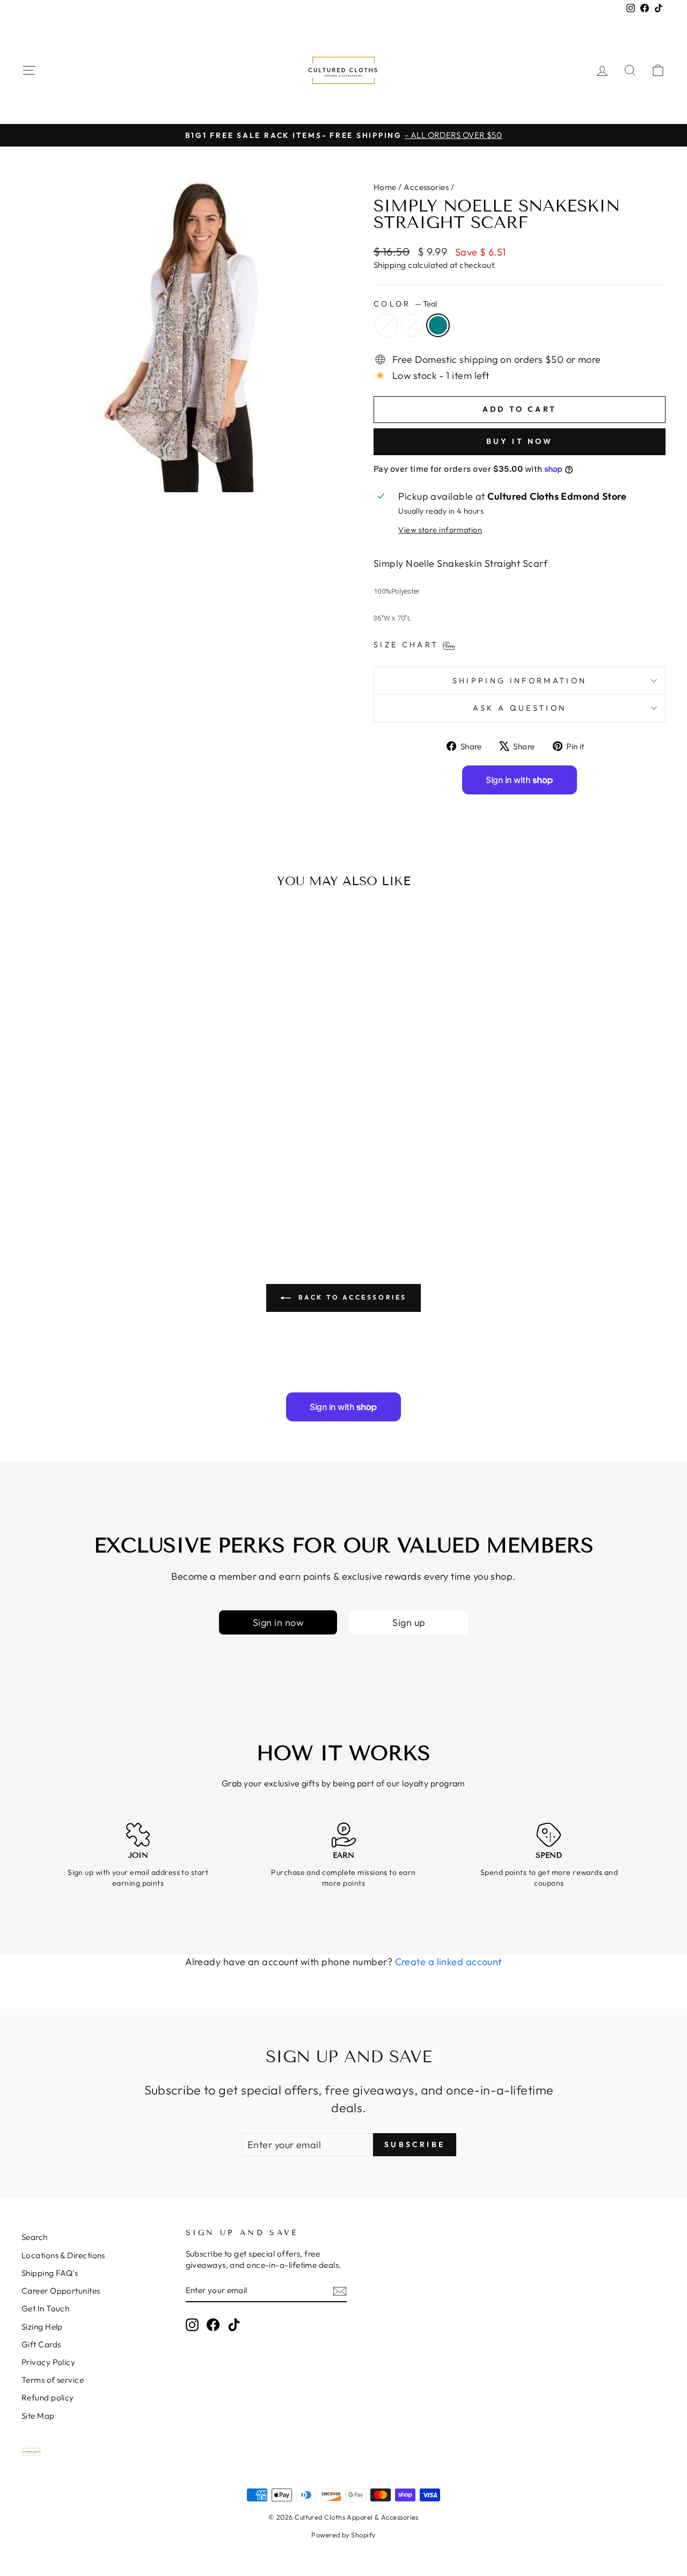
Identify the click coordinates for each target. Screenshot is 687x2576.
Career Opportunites (61, 2291)
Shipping (390, 265)
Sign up (409, 1622)
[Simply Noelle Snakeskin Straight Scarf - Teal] (112, 1194)
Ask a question (520, 708)
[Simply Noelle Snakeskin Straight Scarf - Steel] (83, 1194)
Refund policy (48, 2398)
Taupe (412, 325)
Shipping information (520, 681)
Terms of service (53, 2380)
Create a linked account (448, 1962)
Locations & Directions (63, 2255)
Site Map (38, 2416)
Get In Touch (45, 2308)
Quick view (97, 1130)
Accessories (426, 187)
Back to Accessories (351, 1297)
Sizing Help (42, 2327)
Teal (438, 325)
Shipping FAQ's (50, 2273)
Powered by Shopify (343, 2535)
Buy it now (520, 441)
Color (405, 304)
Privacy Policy (48, 2362)
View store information (440, 530)
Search (35, 2237)
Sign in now (278, 1622)
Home (385, 187)
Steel (386, 325)
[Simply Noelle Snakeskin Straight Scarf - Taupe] (97, 1194)
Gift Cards (41, 2344)
